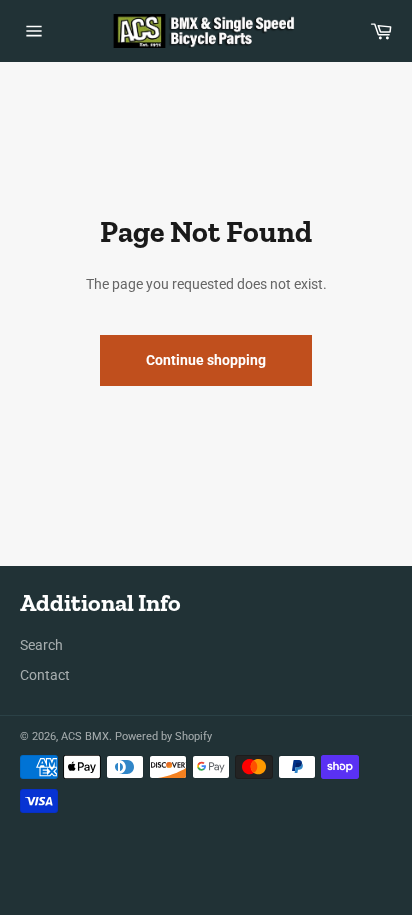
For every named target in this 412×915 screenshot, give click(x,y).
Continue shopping (206, 360)
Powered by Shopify (163, 736)
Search (41, 645)
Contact (45, 675)
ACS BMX (85, 736)
